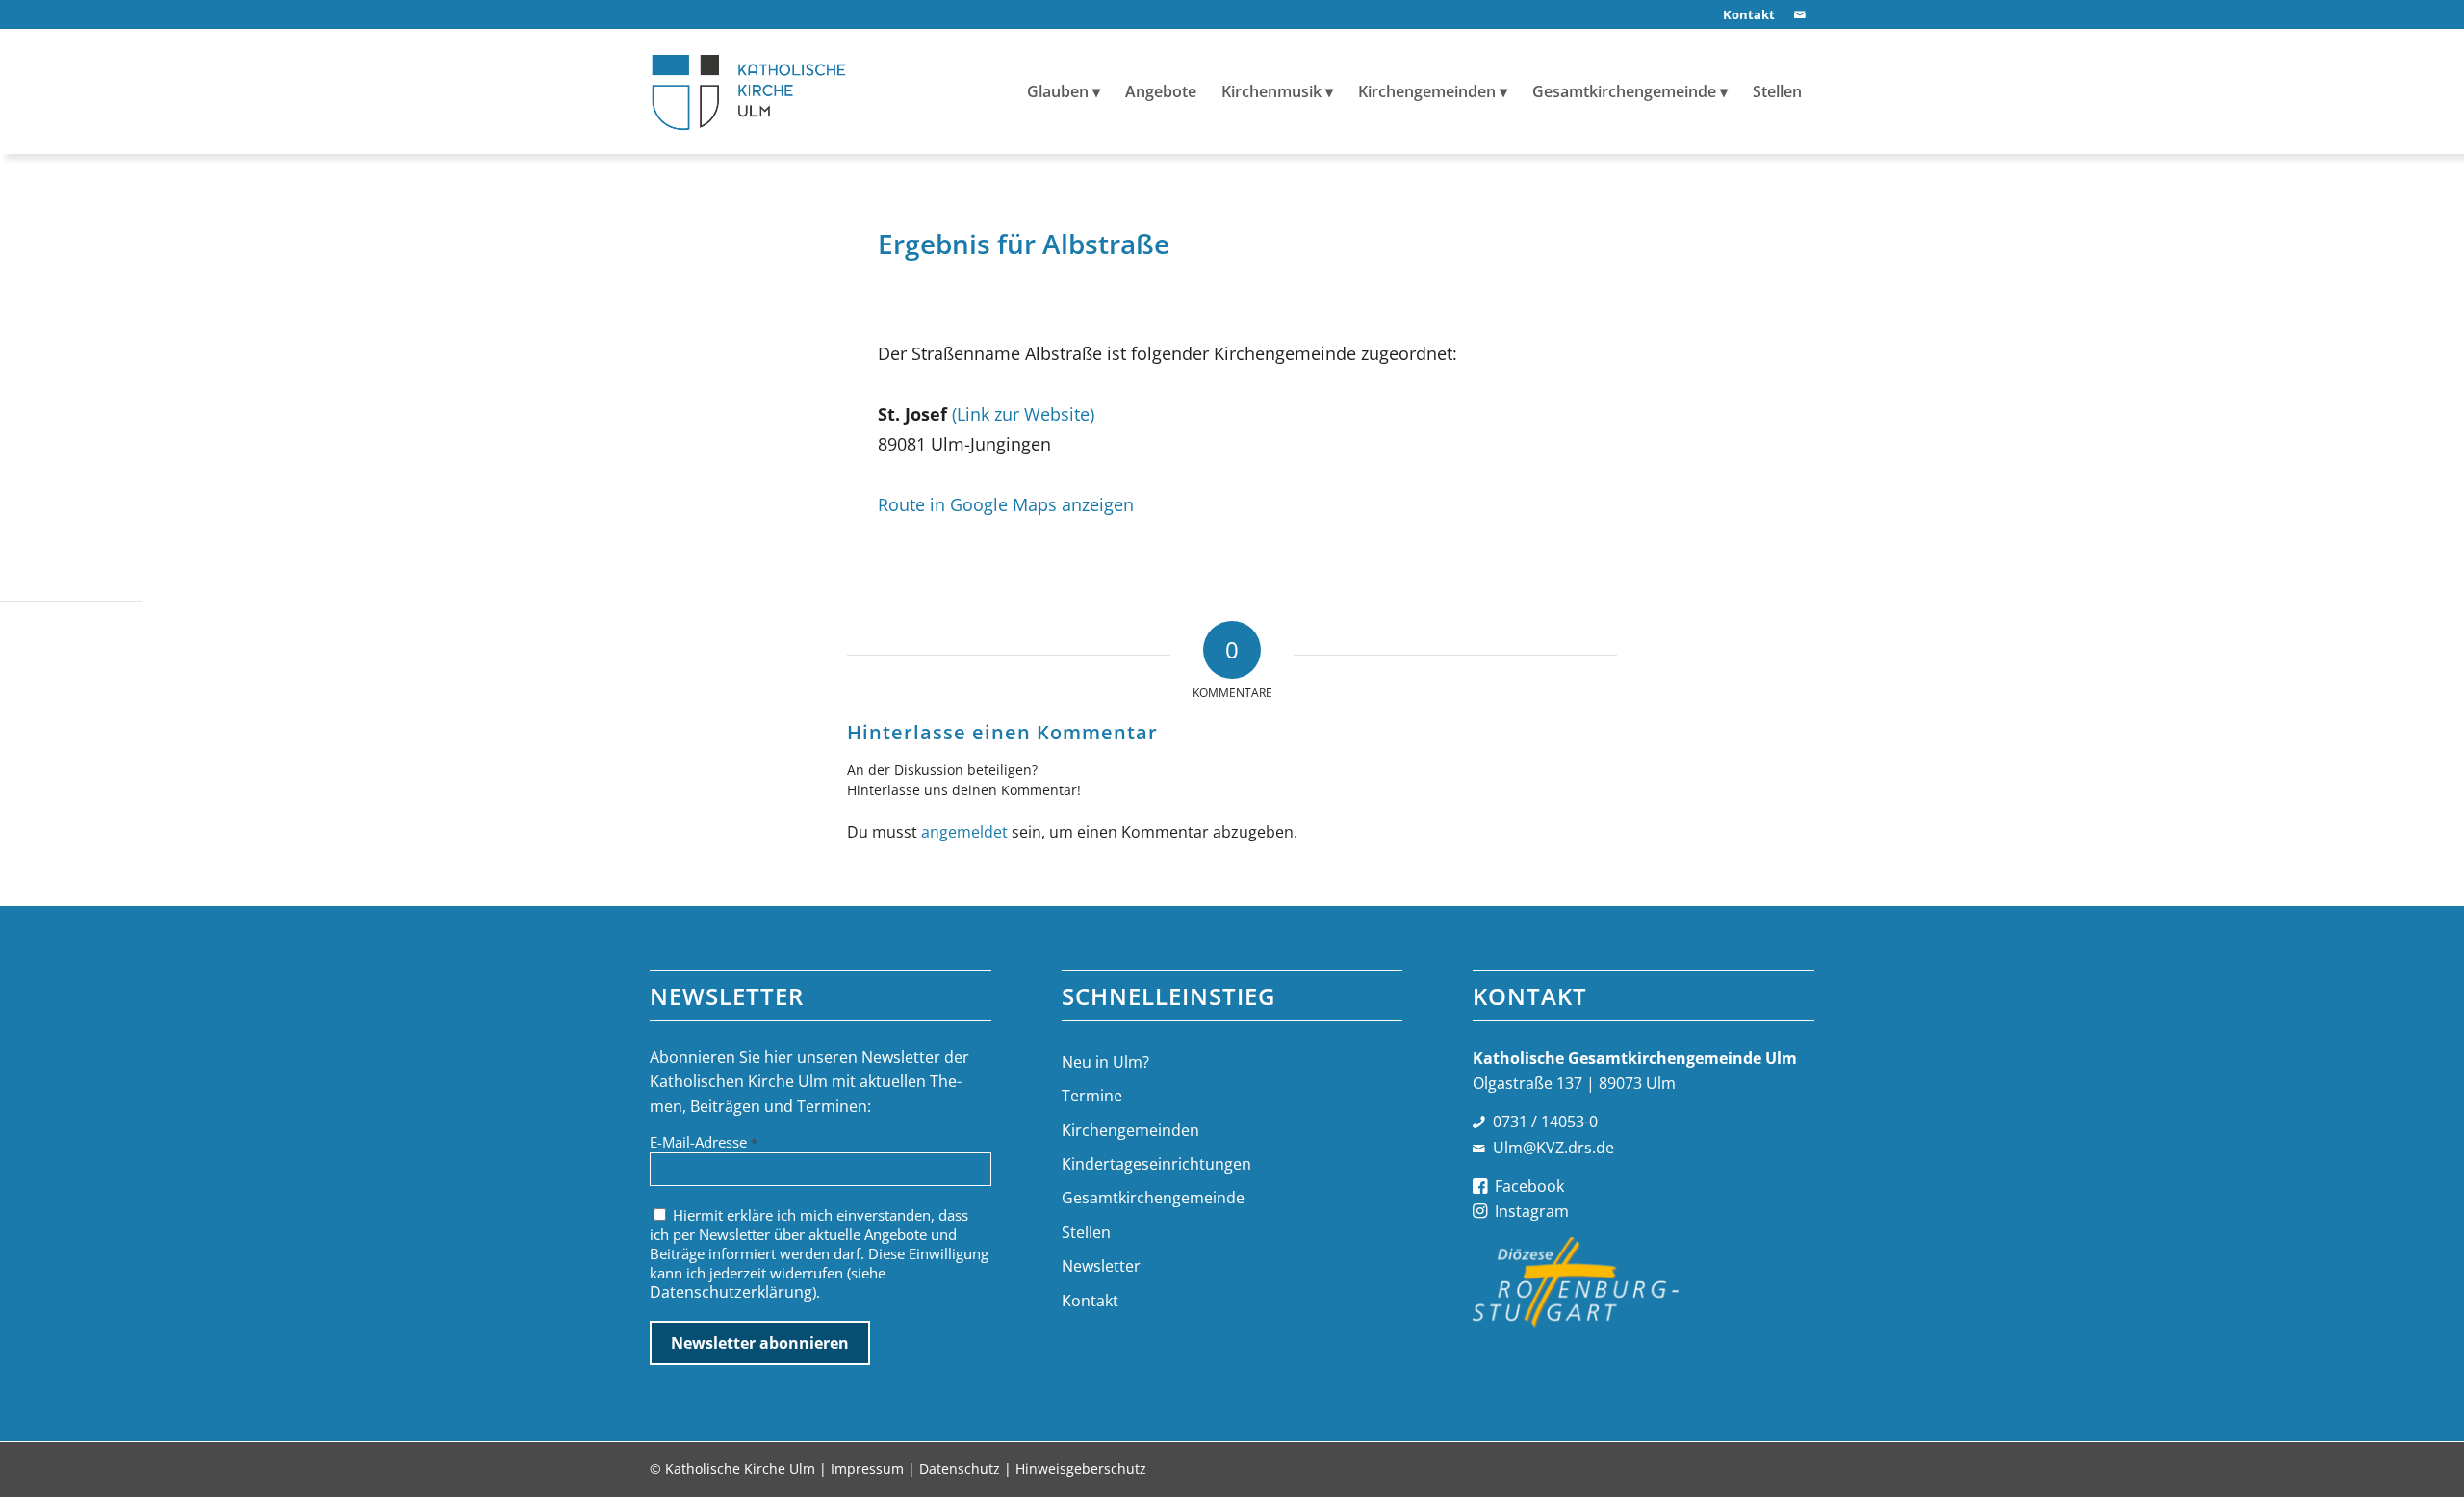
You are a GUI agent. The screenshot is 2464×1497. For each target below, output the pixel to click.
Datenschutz (960, 1469)
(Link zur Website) (1023, 413)
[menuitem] (1744, 15)
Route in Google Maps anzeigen (1006, 504)
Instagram (1532, 1211)
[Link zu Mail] (1800, 14)
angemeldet (964, 832)
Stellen (1086, 1232)
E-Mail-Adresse (704, 1142)
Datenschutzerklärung (731, 1292)
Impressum (867, 1469)
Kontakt (1090, 1301)
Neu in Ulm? (1105, 1062)
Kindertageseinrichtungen (1156, 1164)
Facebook (1529, 1186)
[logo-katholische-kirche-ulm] (749, 91)
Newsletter (1101, 1266)
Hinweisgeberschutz (1081, 1469)
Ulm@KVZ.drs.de (1553, 1148)
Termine (1092, 1096)
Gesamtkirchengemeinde (1153, 1198)
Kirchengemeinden (1130, 1130)
